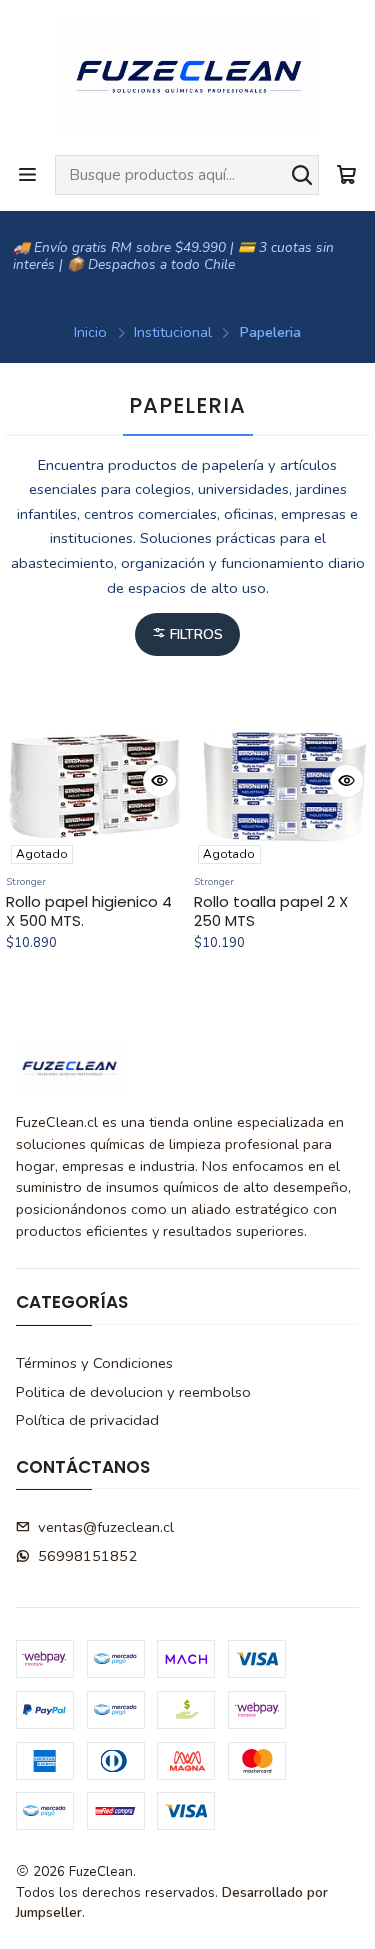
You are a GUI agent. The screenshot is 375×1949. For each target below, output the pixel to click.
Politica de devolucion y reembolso (133, 1392)
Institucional (173, 332)
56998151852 (87, 1556)
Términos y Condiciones (94, 1363)
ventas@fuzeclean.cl (106, 1527)
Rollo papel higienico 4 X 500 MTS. (89, 911)
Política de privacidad (87, 1420)
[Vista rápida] (160, 781)
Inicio (90, 332)
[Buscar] (302, 175)
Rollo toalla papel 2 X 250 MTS (271, 911)
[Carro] (346, 175)
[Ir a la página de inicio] (187, 76)
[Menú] (28, 175)
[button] (187, 634)
